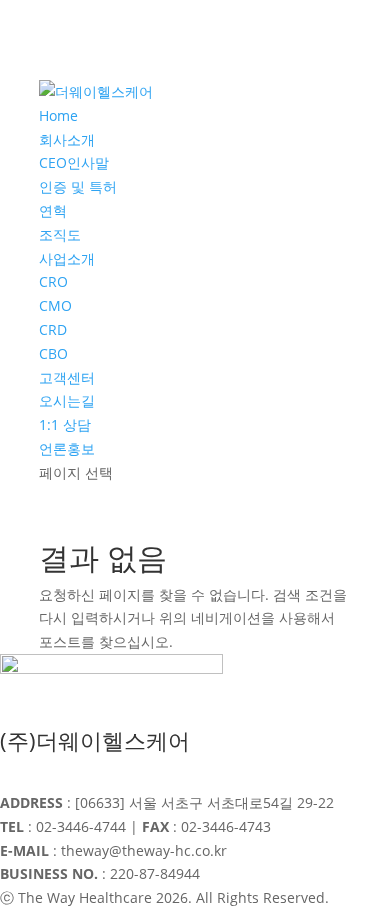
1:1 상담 (65, 424)
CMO (55, 305)
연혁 (53, 210)
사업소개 (67, 258)
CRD (53, 329)
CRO (53, 281)
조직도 (60, 234)
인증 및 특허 (78, 186)
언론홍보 (67, 448)
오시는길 (67, 400)
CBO (53, 353)
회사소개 (67, 139)
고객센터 (67, 377)
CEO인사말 (74, 162)
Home (58, 115)
